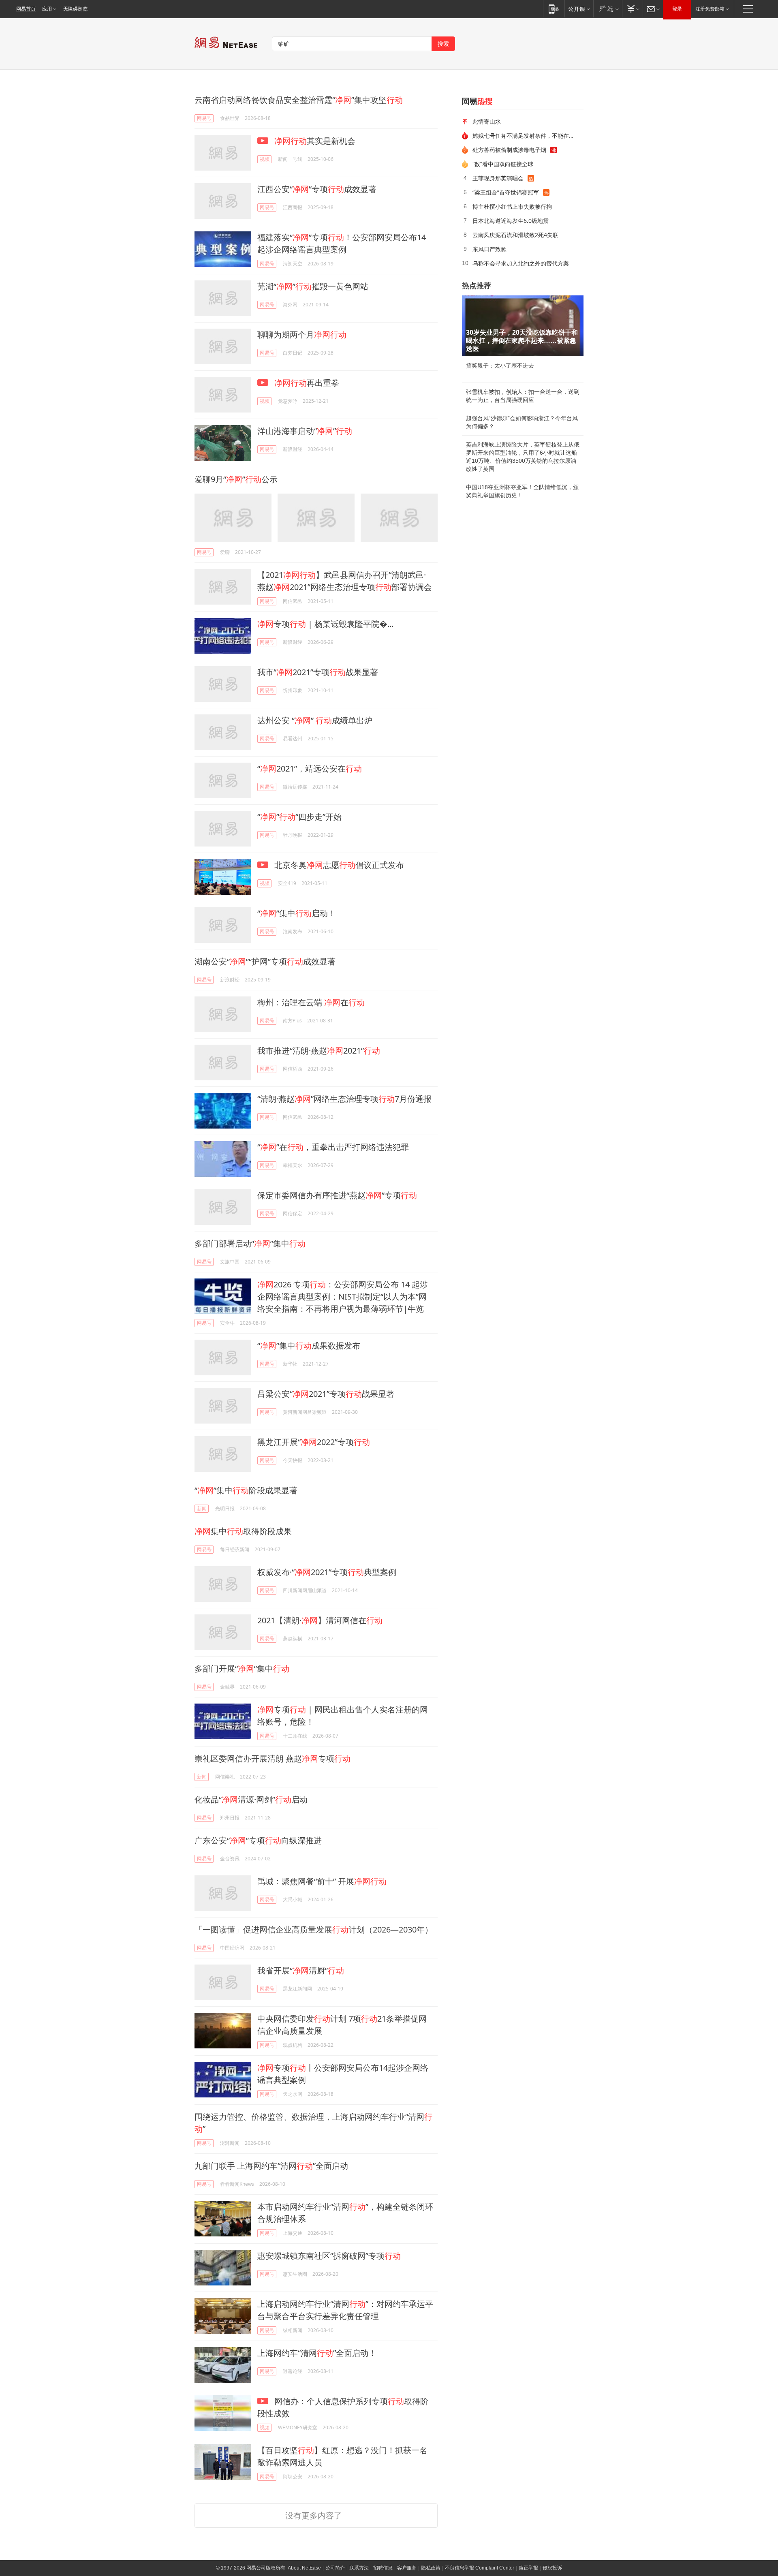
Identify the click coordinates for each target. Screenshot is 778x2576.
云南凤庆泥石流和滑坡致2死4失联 (515, 235)
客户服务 (407, 2568)
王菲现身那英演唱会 (498, 178)
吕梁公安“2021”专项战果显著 (326, 1394)
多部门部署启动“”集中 (250, 1243)
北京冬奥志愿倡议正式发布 (338, 865)
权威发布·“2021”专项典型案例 (327, 1572)
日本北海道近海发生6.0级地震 (511, 221)
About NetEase (304, 2568)
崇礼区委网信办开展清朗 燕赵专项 (273, 1758)
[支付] (632, 9)
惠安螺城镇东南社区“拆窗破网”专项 (329, 2256)
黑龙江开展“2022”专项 (314, 1442)
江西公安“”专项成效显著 (317, 189)
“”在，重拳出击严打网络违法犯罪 (333, 1147)
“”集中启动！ (297, 913)
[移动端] (554, 9)
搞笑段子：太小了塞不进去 (500, 366)
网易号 (204, 118)
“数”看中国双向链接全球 (503, 164)
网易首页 (26, 9)
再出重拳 (307, 383)
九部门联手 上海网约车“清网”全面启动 (271, 2166)
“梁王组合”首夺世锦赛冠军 (506, 192)
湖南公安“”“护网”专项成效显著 (265, 961)
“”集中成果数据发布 (309, 1346)
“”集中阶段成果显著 (246, 1490)
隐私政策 (431, 2568)
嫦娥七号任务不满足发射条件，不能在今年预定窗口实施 (525, 136)
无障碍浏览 (75, 9)
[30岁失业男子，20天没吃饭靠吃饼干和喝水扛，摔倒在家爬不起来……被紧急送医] (523, 326)
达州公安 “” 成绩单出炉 (315, 720)
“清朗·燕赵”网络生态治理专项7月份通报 (344, 1099)
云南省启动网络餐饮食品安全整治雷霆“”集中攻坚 (299, 100)
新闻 (202, 1508)
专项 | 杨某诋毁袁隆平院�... (325, 624)
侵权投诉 (552, 2568)
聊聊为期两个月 (302, 335)
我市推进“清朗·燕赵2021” (319, 1051)
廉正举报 (528, 2568)
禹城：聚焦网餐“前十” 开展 (322, 1881)
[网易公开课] (579, 9)
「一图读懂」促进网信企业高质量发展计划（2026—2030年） (314, 1929)
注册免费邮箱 (710, 9)
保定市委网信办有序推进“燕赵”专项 (337, 1195)
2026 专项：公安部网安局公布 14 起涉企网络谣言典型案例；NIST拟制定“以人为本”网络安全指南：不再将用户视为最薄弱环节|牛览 (343, 1297)
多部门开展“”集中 (242, 1669)
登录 (677, 9)
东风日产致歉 (489, 249)
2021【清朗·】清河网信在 (320, 1620)
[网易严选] (608, 9)
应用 (47, 9)
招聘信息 (383, 2568)
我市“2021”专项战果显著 (318, 672)
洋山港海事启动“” (305, 431)
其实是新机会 (315, 141)
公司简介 (335, 2568)
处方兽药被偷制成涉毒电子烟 (509, 150)
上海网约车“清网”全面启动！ (317, 2353)
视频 (265, 159)
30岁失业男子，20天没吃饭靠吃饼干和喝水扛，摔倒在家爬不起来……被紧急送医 (522, 341)
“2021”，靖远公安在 (310, 769)
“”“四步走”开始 (299, 817)
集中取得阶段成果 (243, 1531)
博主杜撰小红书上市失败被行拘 (512, 206)
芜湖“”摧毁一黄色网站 (313, 286)
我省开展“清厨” (301, 1970)
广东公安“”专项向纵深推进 (258, 1840)
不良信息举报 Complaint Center (480, 2568)
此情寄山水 (487, 121)
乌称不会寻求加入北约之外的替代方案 (521, 263)
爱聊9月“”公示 (236, 479)
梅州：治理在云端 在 (311, 1002)
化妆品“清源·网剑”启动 (251, 1799)
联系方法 (359, 2568)
